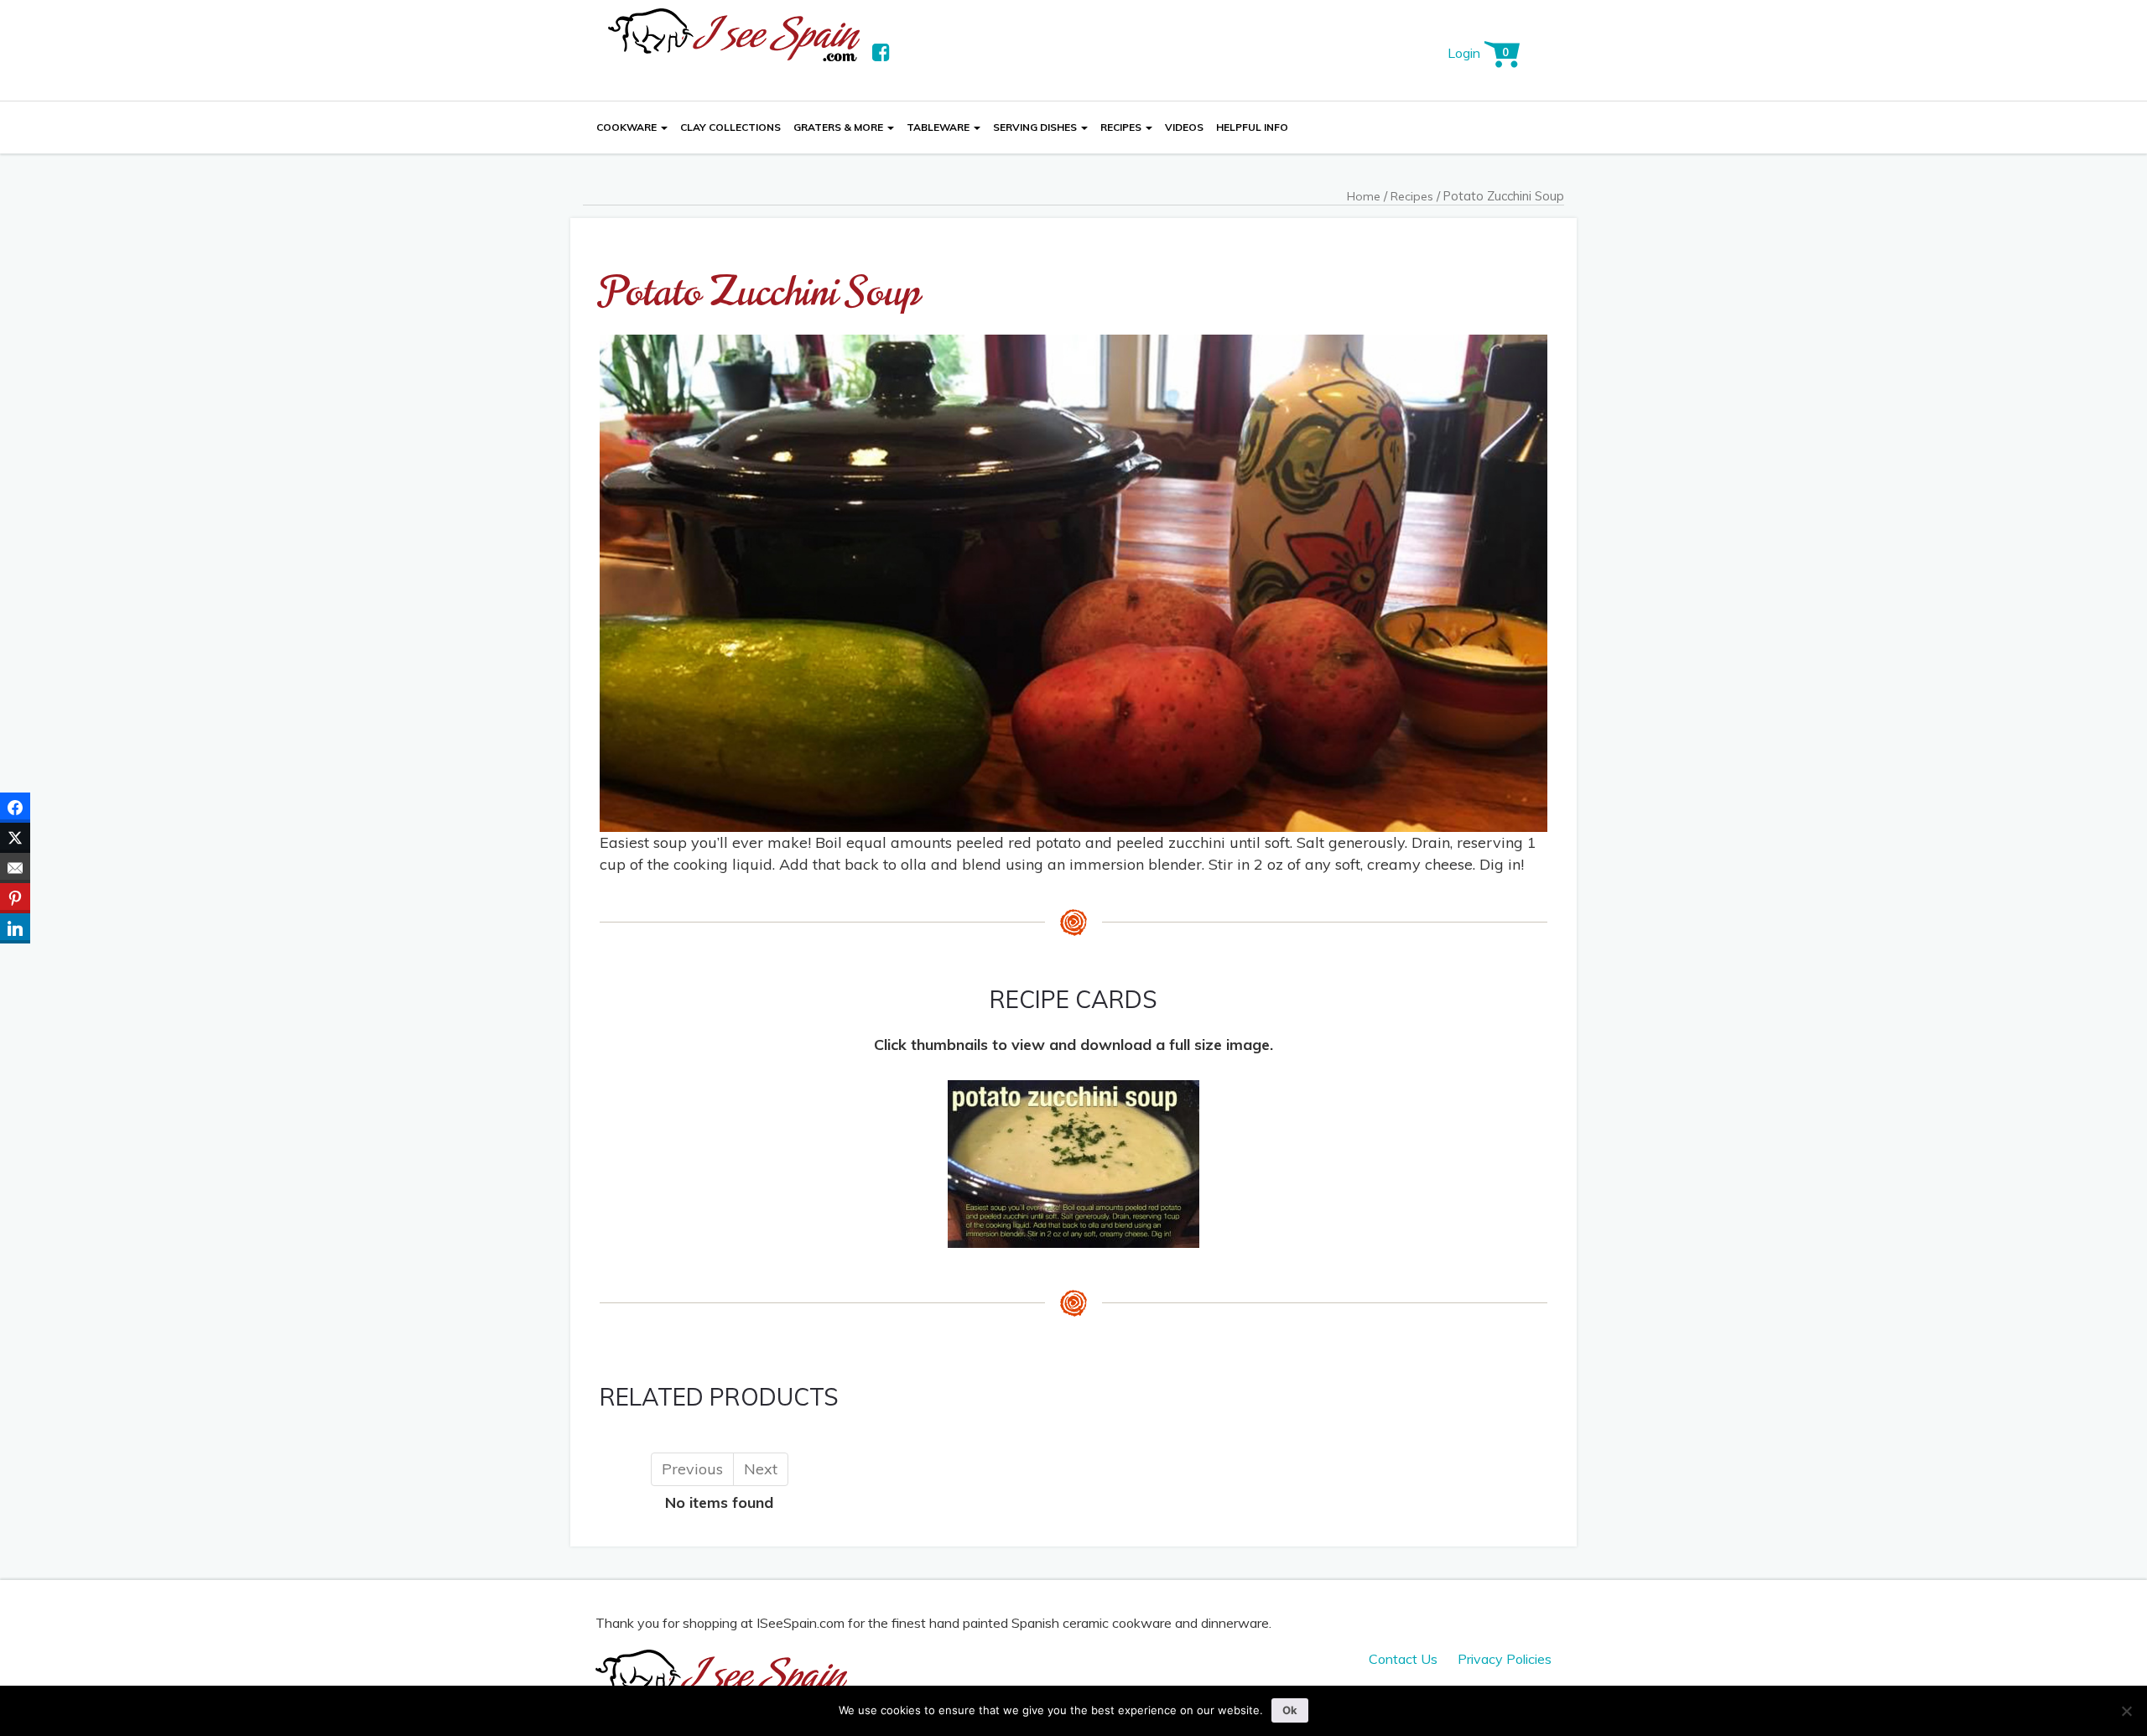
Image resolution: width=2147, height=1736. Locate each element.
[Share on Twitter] (15, 838)
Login (1464, 53)
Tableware (939, 127)
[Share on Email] (15, 868)
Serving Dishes (1036, 127)
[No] (2126, 1711)
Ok (1290, 1710)
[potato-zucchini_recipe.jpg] (1073, 1163)
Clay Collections (730, 127)
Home (1364, 196)
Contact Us (1403, 1659)
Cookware (628, 127)
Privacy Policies (1505, 1659)
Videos (1184, 127)
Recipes (1122, 127)
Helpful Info (1252, 127)
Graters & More (840, 127)
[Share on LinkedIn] (15, 928)
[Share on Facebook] (15, 808)
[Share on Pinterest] (15, 898)
